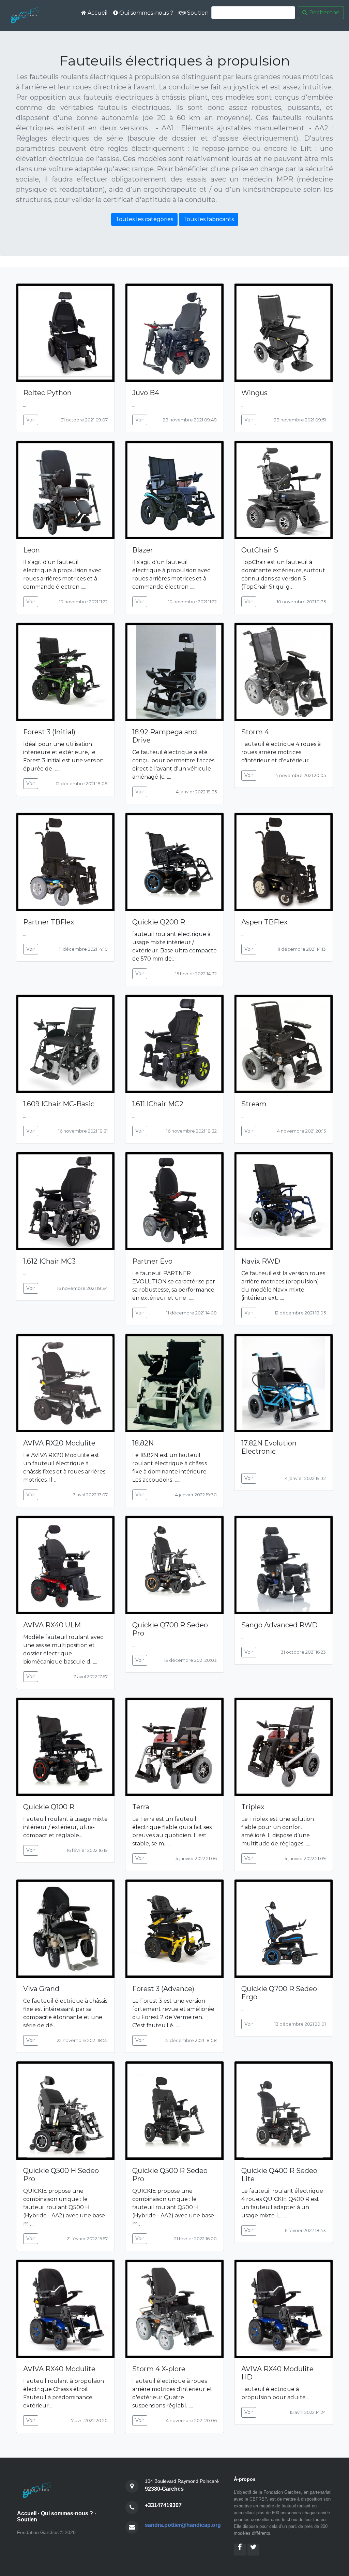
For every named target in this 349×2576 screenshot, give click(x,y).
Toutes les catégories (144, 219)
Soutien (197, 13)
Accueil (97, 13)
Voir (31, 420)
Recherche (324, 12)
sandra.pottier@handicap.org (183, 2525)
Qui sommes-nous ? (146, 13)
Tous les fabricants (209, 219)
